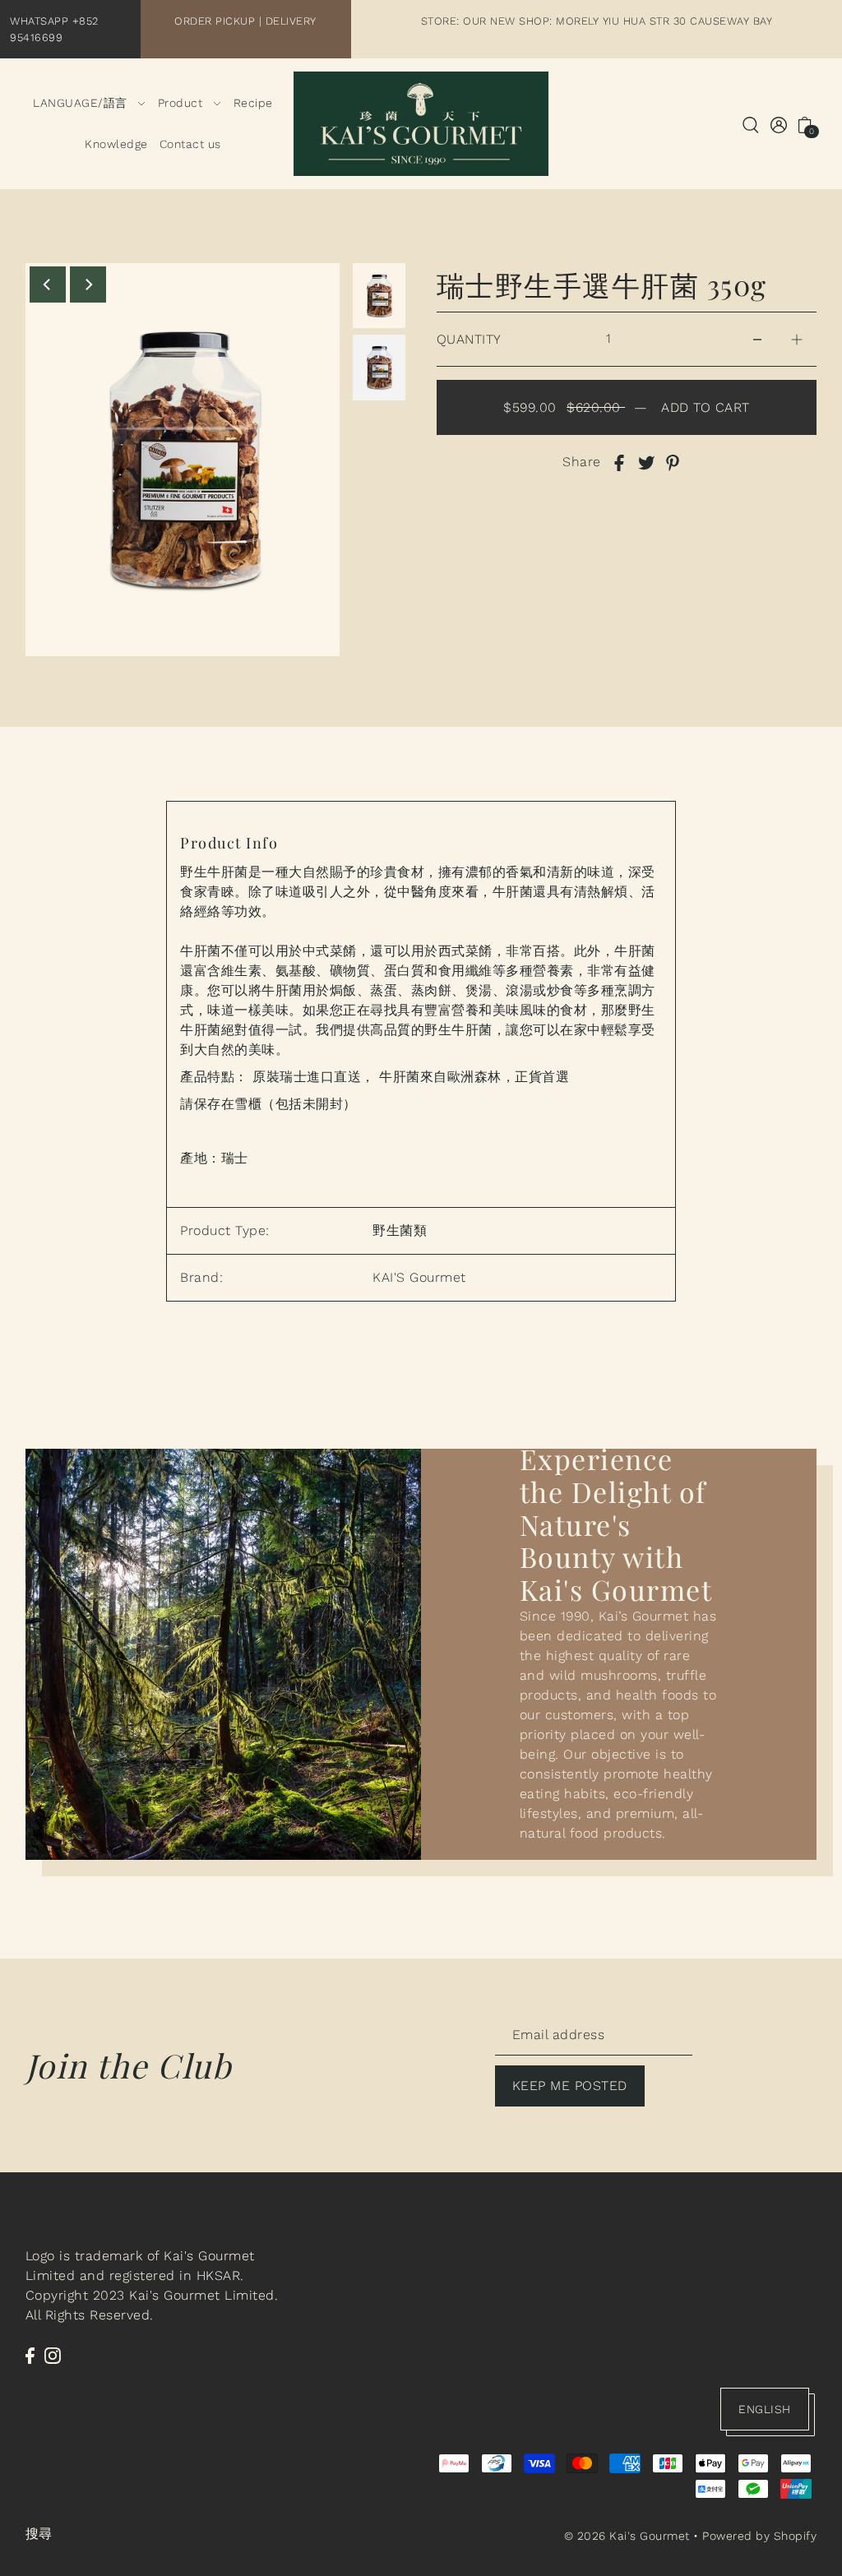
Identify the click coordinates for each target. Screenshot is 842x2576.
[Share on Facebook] (619, 462)
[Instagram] (53, 2355)
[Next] (88, 284)
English (765, 2409)
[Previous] (48, 284)
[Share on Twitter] (646, 462)
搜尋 (39, 2534)
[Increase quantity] (797, 339)
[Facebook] (30, 2355)
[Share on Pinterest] (673, 462)
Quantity (469, 339)
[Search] (752, 124)
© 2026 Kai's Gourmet (627, 2536)
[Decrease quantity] (757, 339)
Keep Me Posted (570, 2086)
